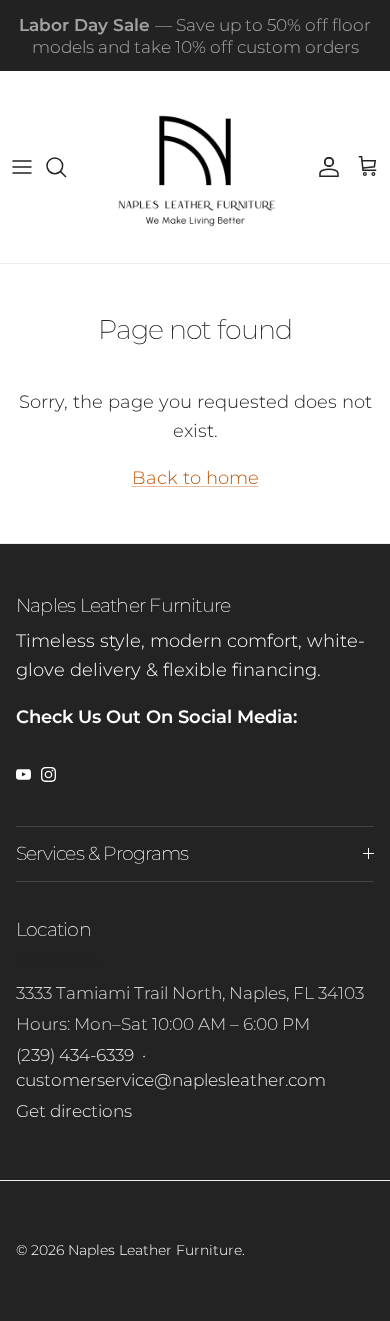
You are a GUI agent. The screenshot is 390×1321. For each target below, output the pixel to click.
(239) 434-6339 (75, 1054)
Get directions (74, 1110)
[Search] (66, 167)
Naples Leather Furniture (155, 1250)
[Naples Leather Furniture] (195, 166)
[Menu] (22, 167)
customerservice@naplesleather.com (171, 1079)
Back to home (195, 478)
